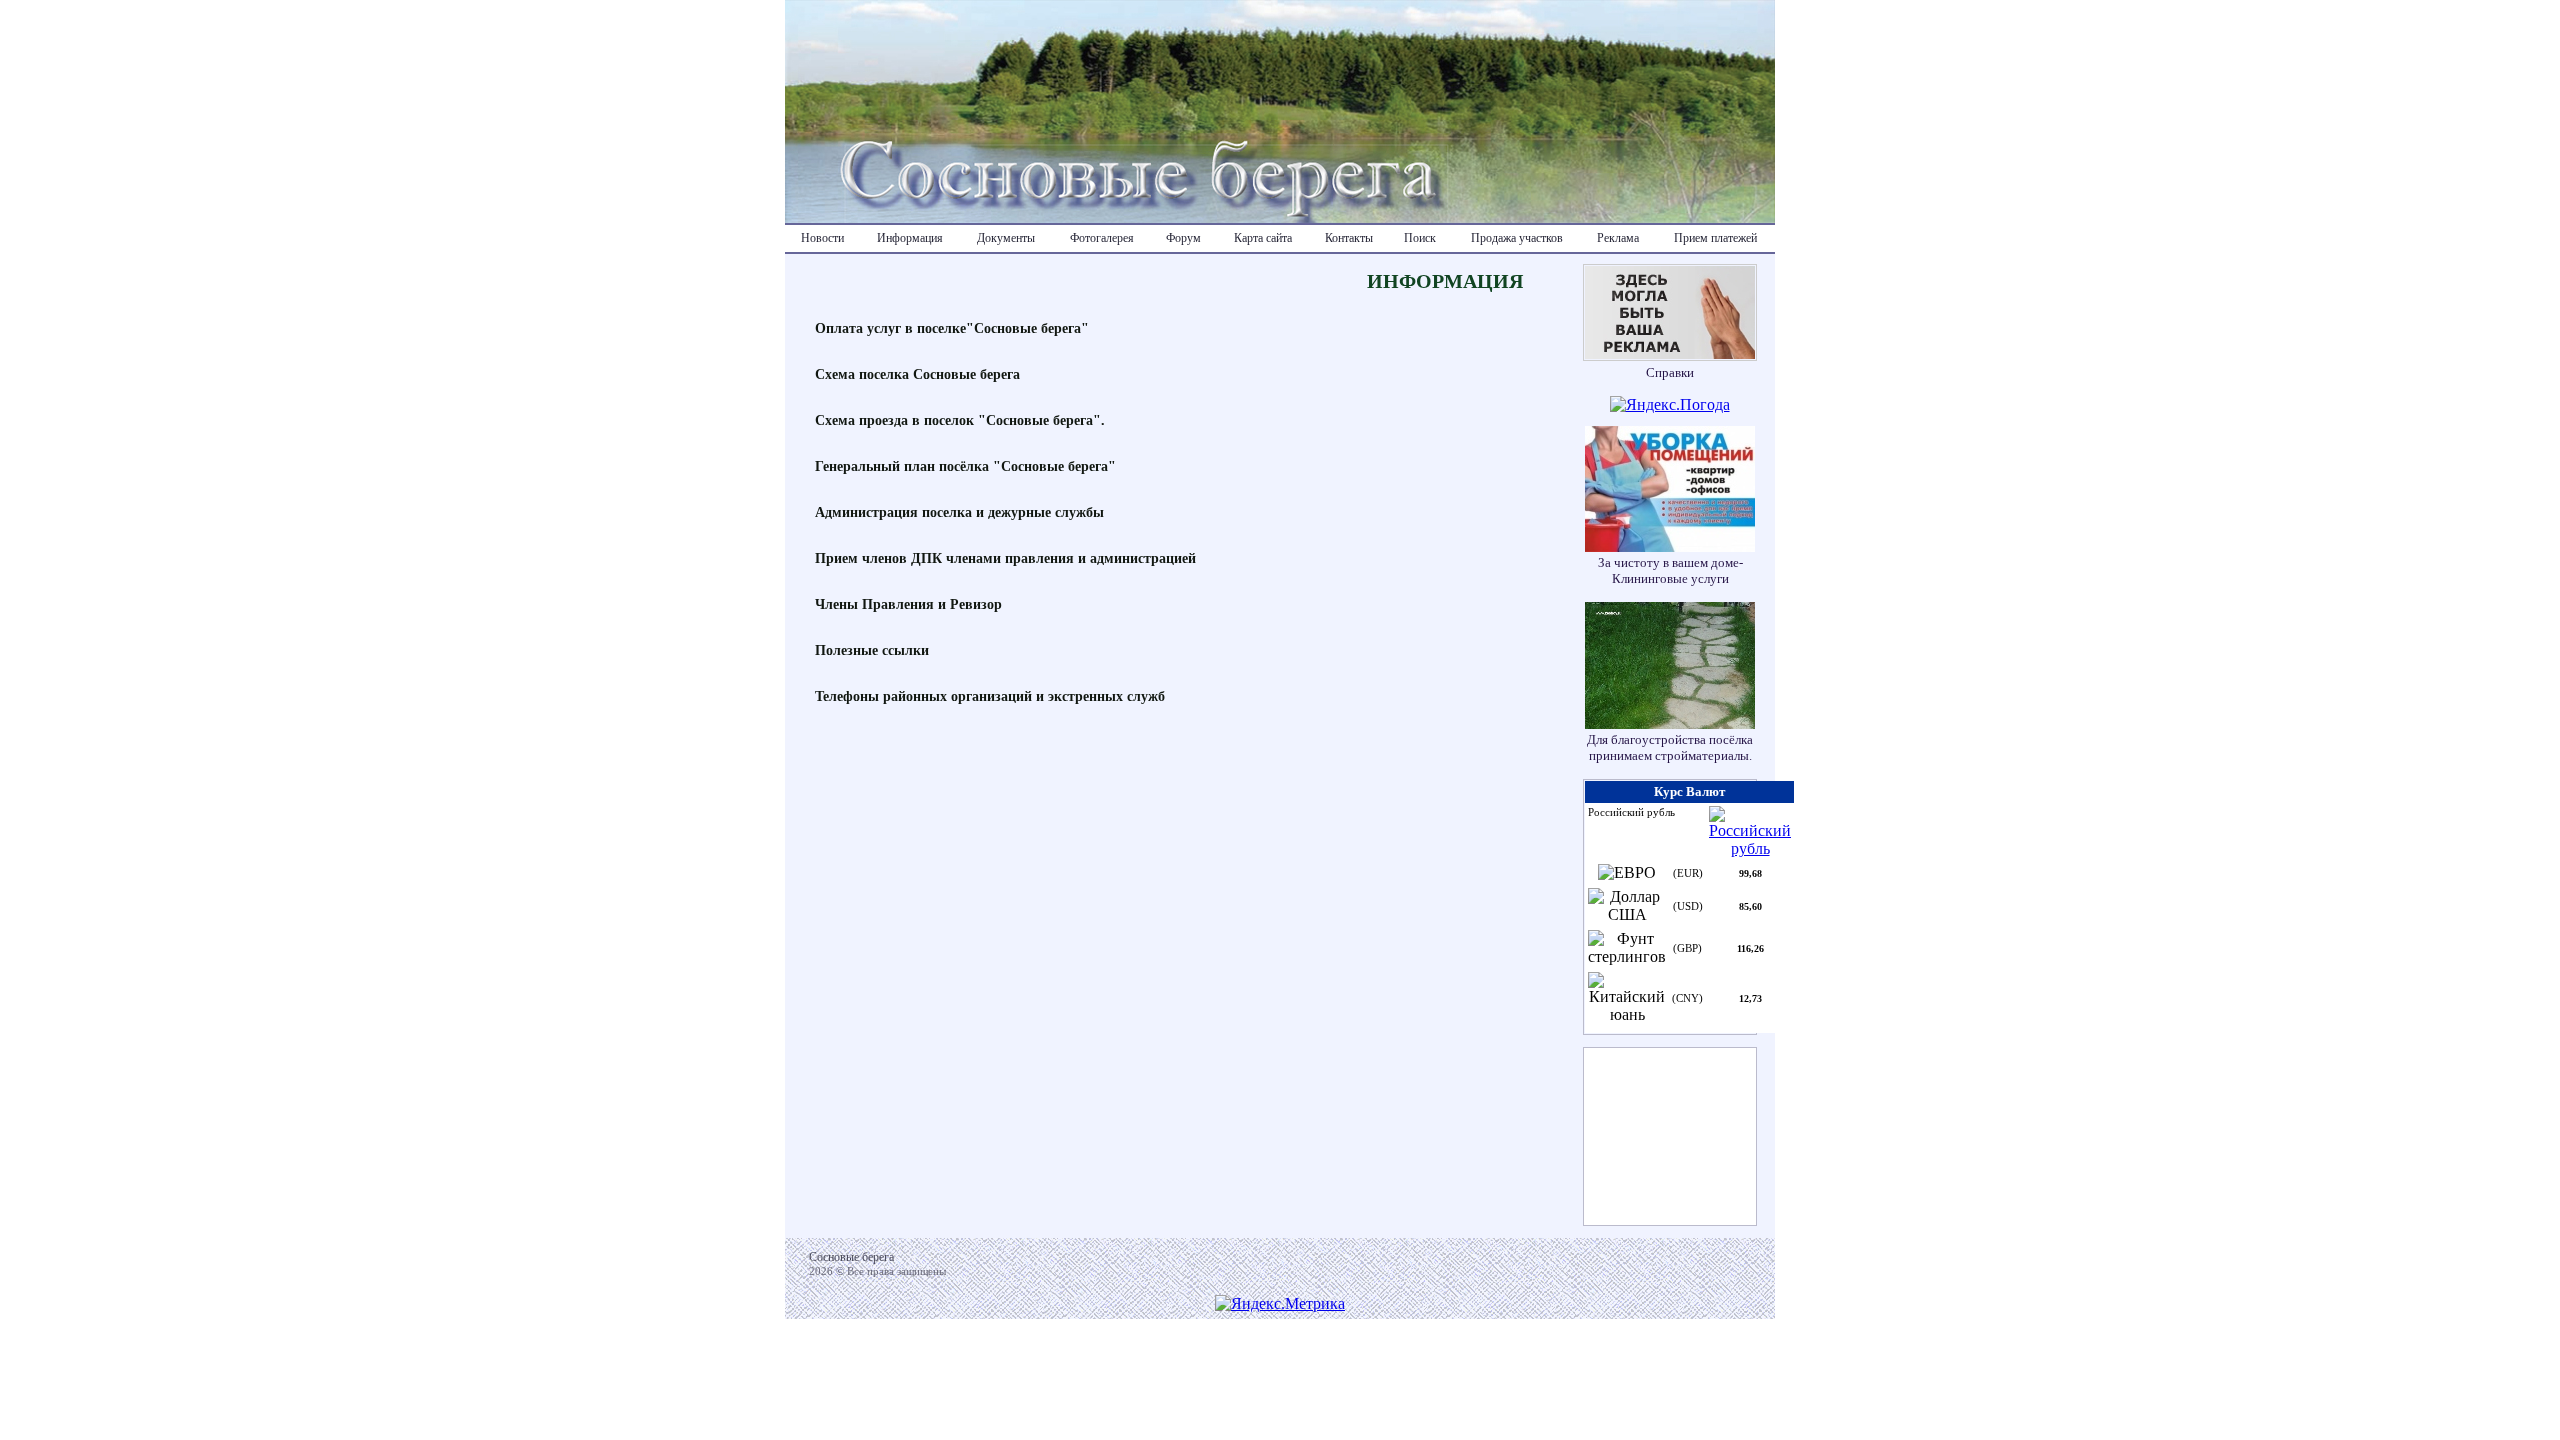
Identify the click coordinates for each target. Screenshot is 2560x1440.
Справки (1670, 372)
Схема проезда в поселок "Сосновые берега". (960, 420)
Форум (1183, 238)
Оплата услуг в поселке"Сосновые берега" (952, 328)
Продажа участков (1517, 238)
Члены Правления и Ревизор (908, 604)
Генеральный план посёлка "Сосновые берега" (965, 466)
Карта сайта (1263, 238)
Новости (822, 238)
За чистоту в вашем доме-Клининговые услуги (1670, 570)
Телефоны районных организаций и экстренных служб (990, 696)
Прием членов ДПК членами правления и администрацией (1005, 558)
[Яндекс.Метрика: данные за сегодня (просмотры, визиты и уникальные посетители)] (1280, 1304)
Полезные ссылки (872, 650)
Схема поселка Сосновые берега (917, 374)
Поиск (1420, 238)
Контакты (1349, 238)
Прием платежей (1715, 238)
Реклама (1618, 238)
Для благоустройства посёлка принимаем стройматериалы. (1670, 747)
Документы (1006, 238)
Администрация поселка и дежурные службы (959, 512)
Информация (910, 238)
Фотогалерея (1102, 238)
